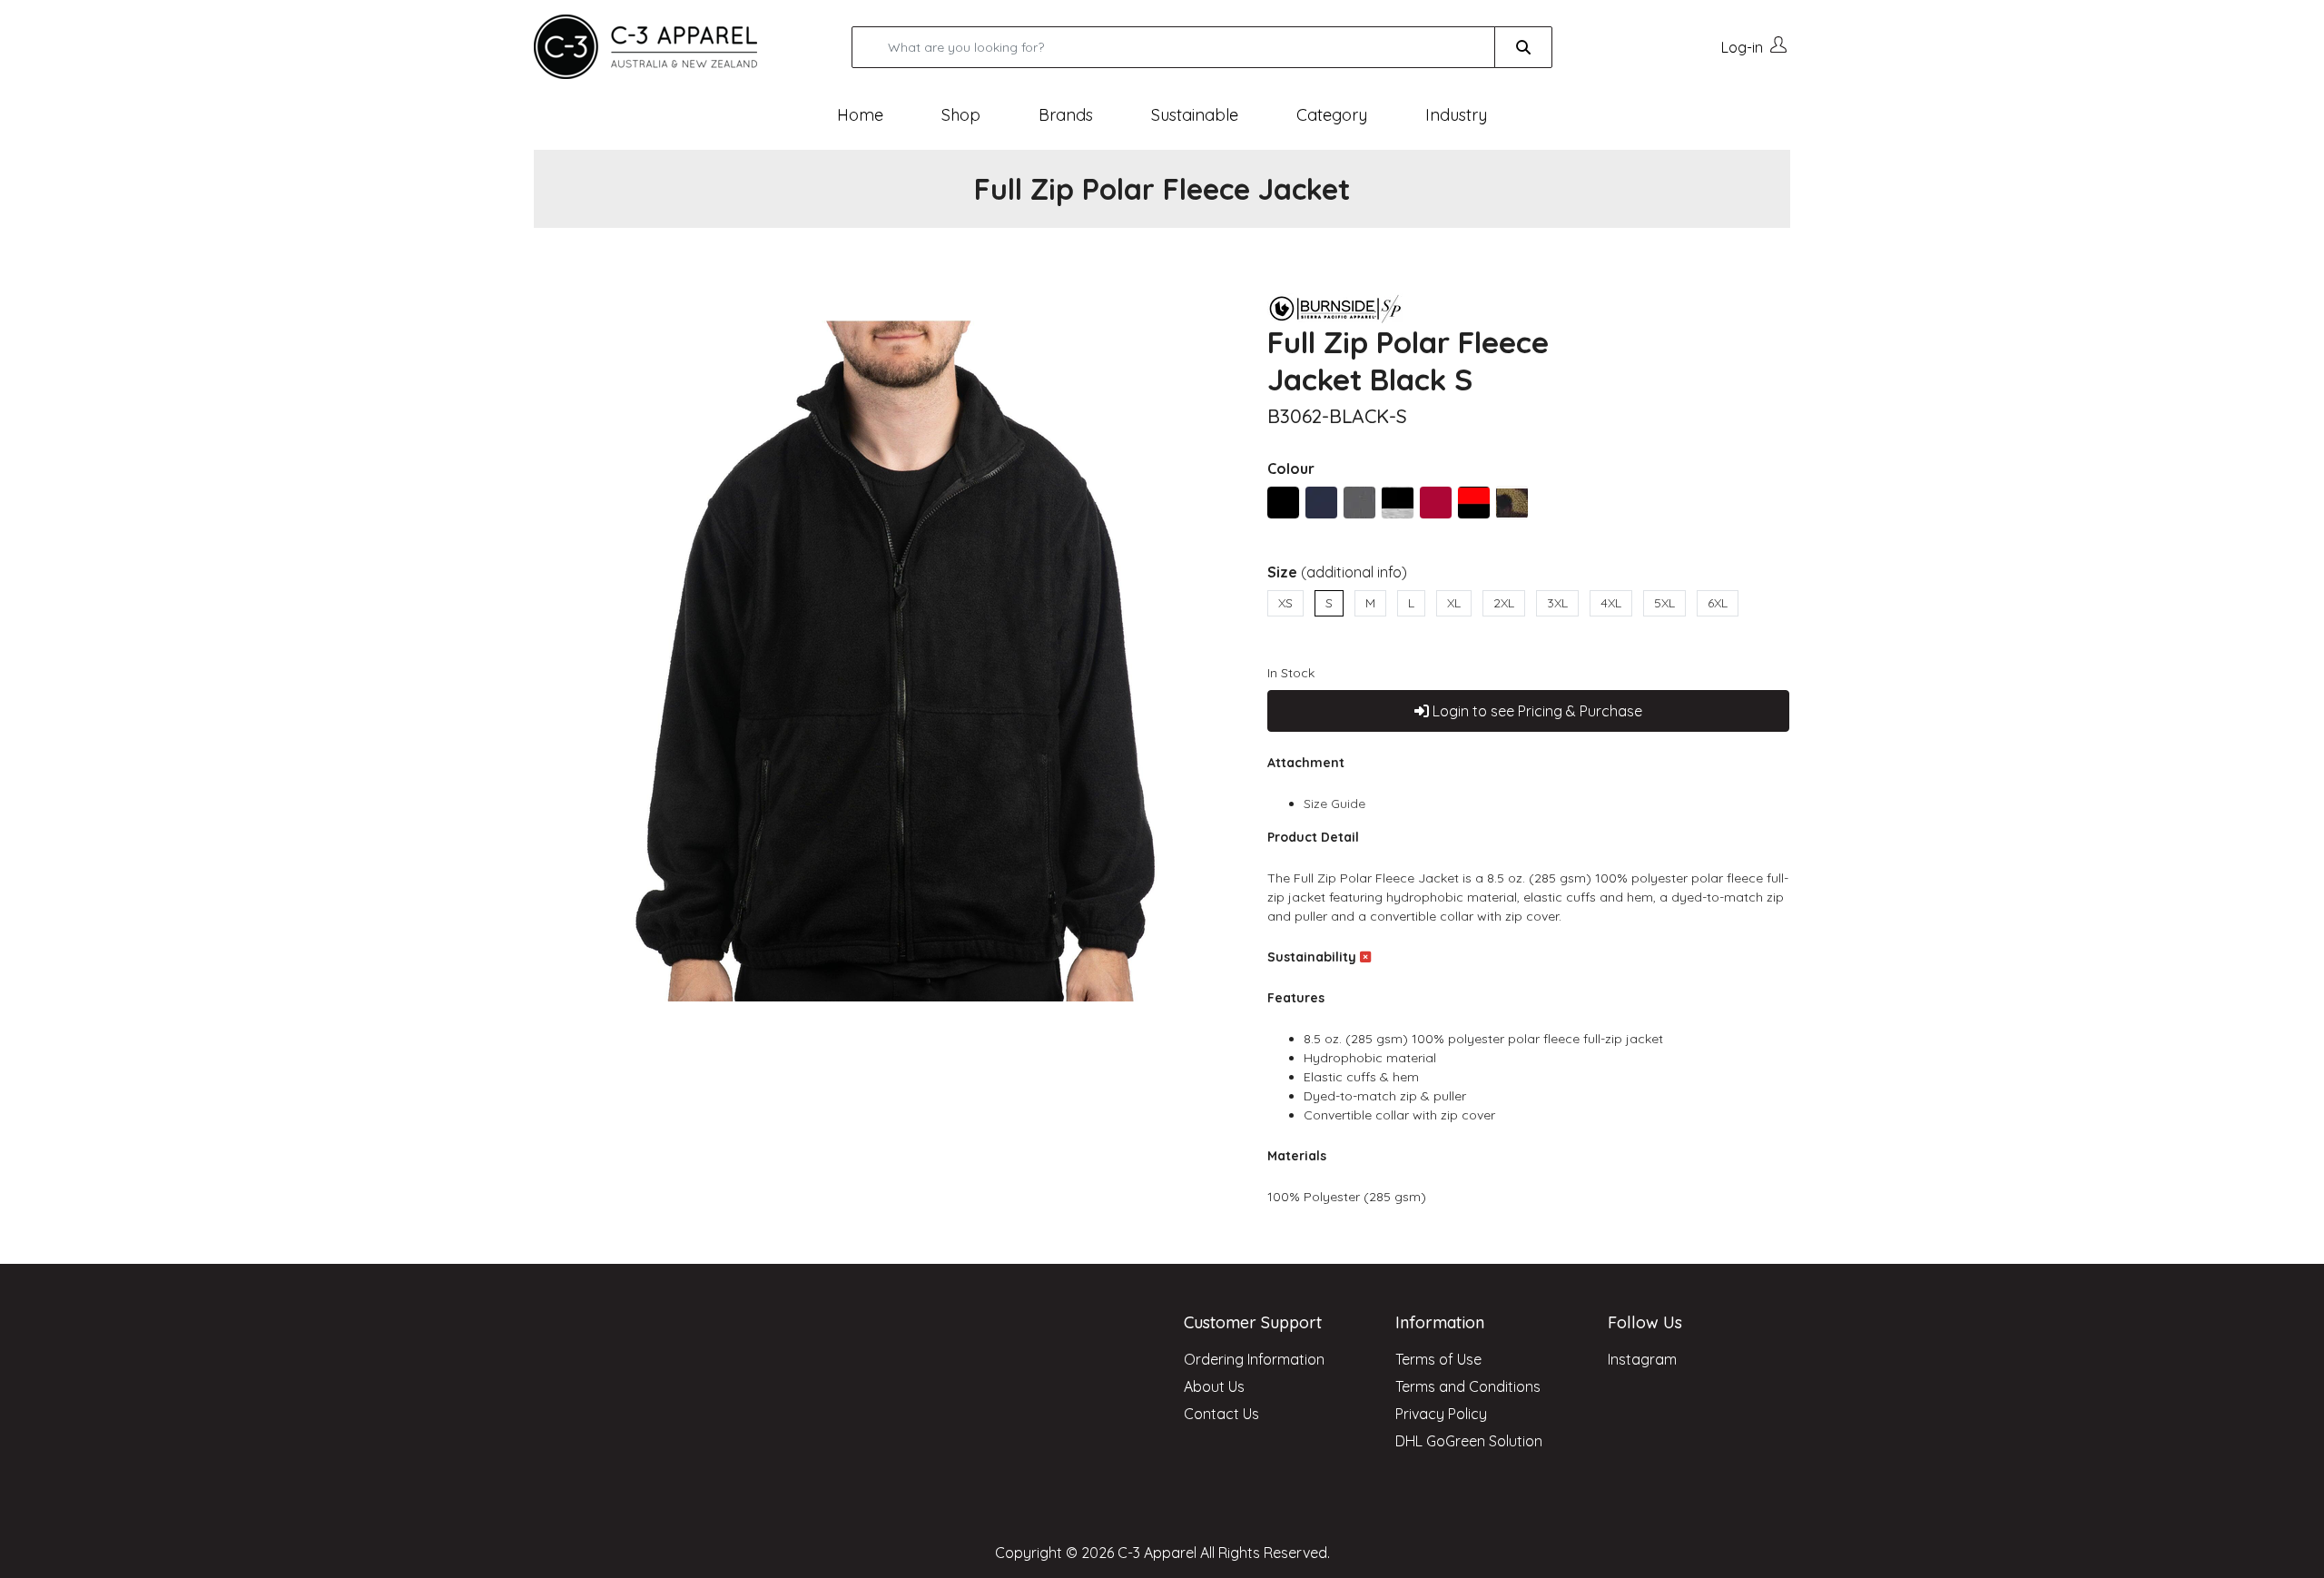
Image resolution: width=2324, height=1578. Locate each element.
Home (860, 115)
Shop (961, 115)
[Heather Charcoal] (1398, 503)
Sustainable (1195, 115)
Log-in (1742, 47)
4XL (1611, 603)
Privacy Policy (1441, 1414)
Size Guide (1334, 804)
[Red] (1436, 503)
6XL (1718, 603)
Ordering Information (1254, 1359)
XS (1285, 603)
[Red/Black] (1474, 503)
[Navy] (1321, 503)
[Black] (1283, 503)
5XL (1664, 603)
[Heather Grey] (1359, 503)
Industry (1456, 115)
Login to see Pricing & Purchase (1536, 711)
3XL (1557, 603)
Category (1332, 115)
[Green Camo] (1512, 503)
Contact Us (1221, 1414)
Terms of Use (1438, 1359)
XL (1454, 603)
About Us (1214, 1386)
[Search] (1523, 47)
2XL (1504, 603)
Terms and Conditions (1468, 1386)
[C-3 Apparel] (667, 47)
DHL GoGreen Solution (1469, 1441)
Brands (1066, 115)
